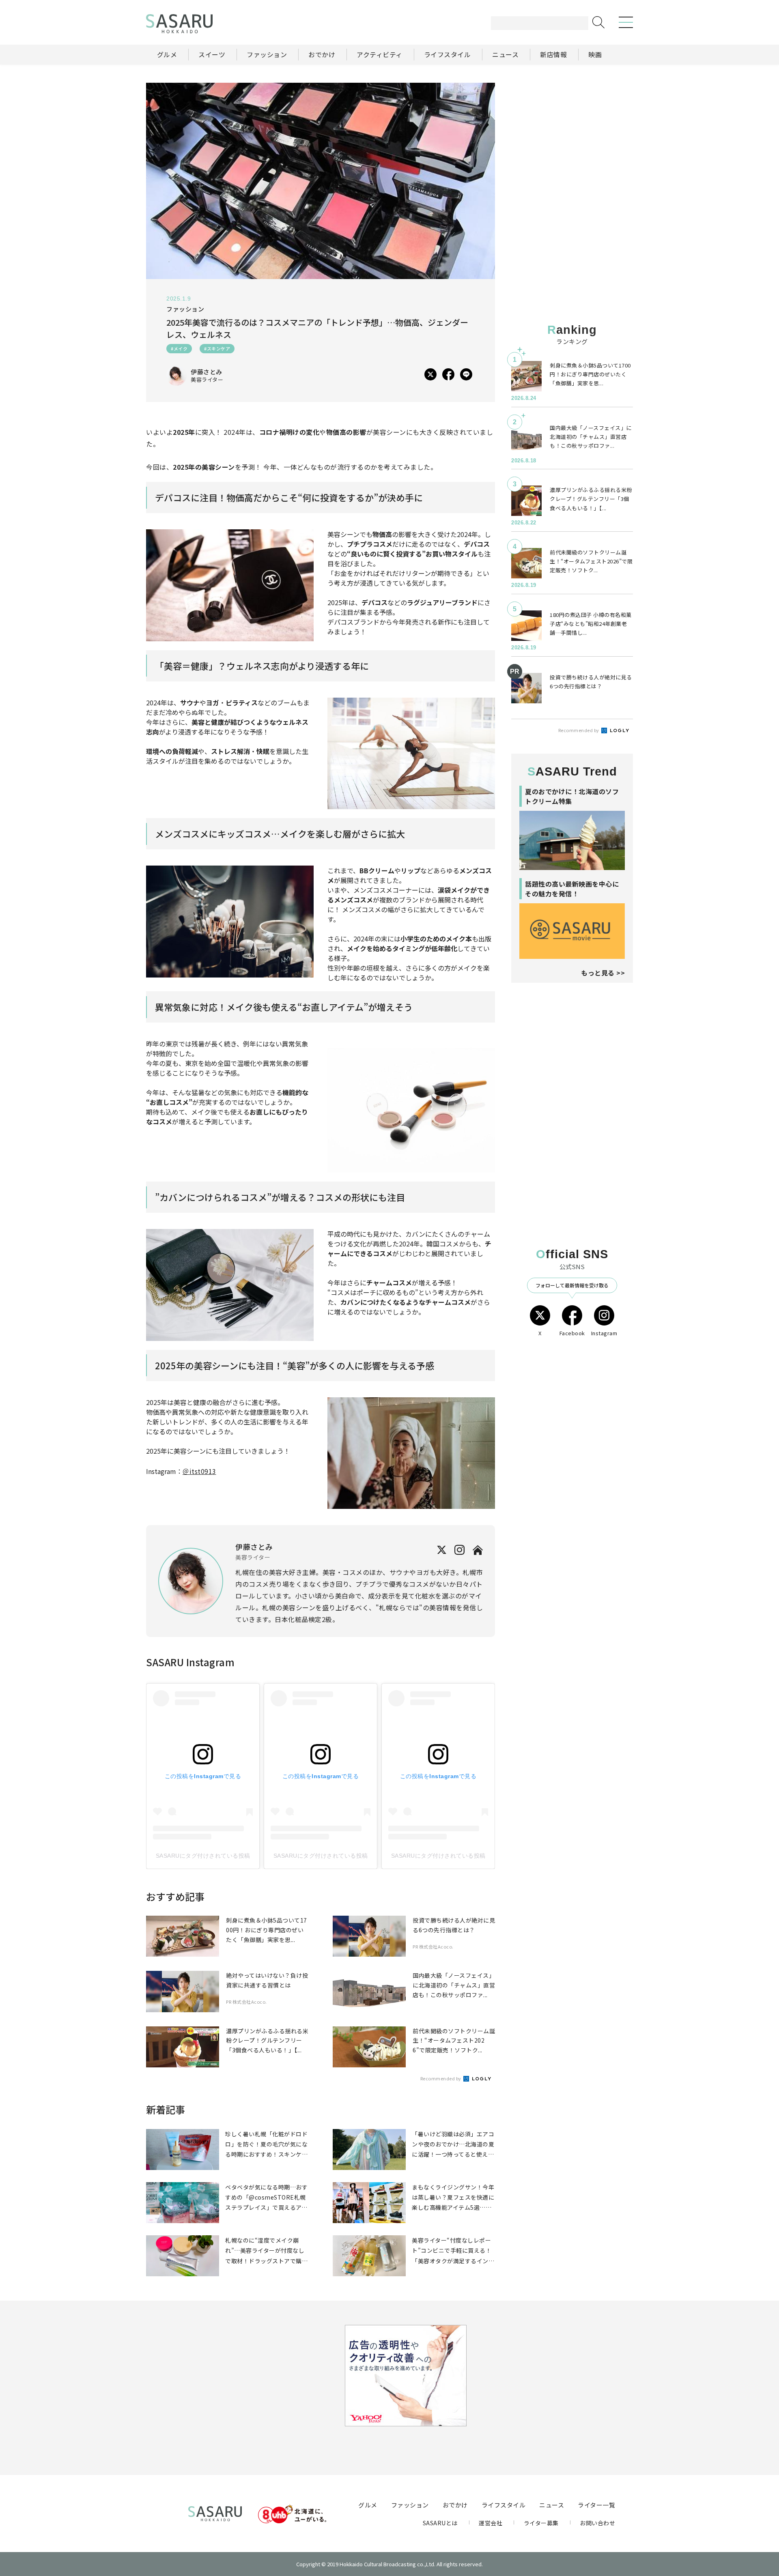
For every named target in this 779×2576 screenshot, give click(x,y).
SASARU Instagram (190, 1662)
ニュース (552, 2505)
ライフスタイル (504, 2505)
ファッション (410, 2505)
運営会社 (491, 2523)
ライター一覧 (596, 2505)
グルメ (368, 2505)
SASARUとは (440, 2523)
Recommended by (441, 2078)
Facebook (572, 1333)
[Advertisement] (572, 133)
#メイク (179, 348)
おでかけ (455, 2505)
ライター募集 (541, 2523)
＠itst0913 (199, 1471)
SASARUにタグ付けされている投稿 (203, 1856)
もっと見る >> (603, 973)
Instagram (604, 1333)
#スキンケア (217, 348)
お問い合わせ (597, 2523)
